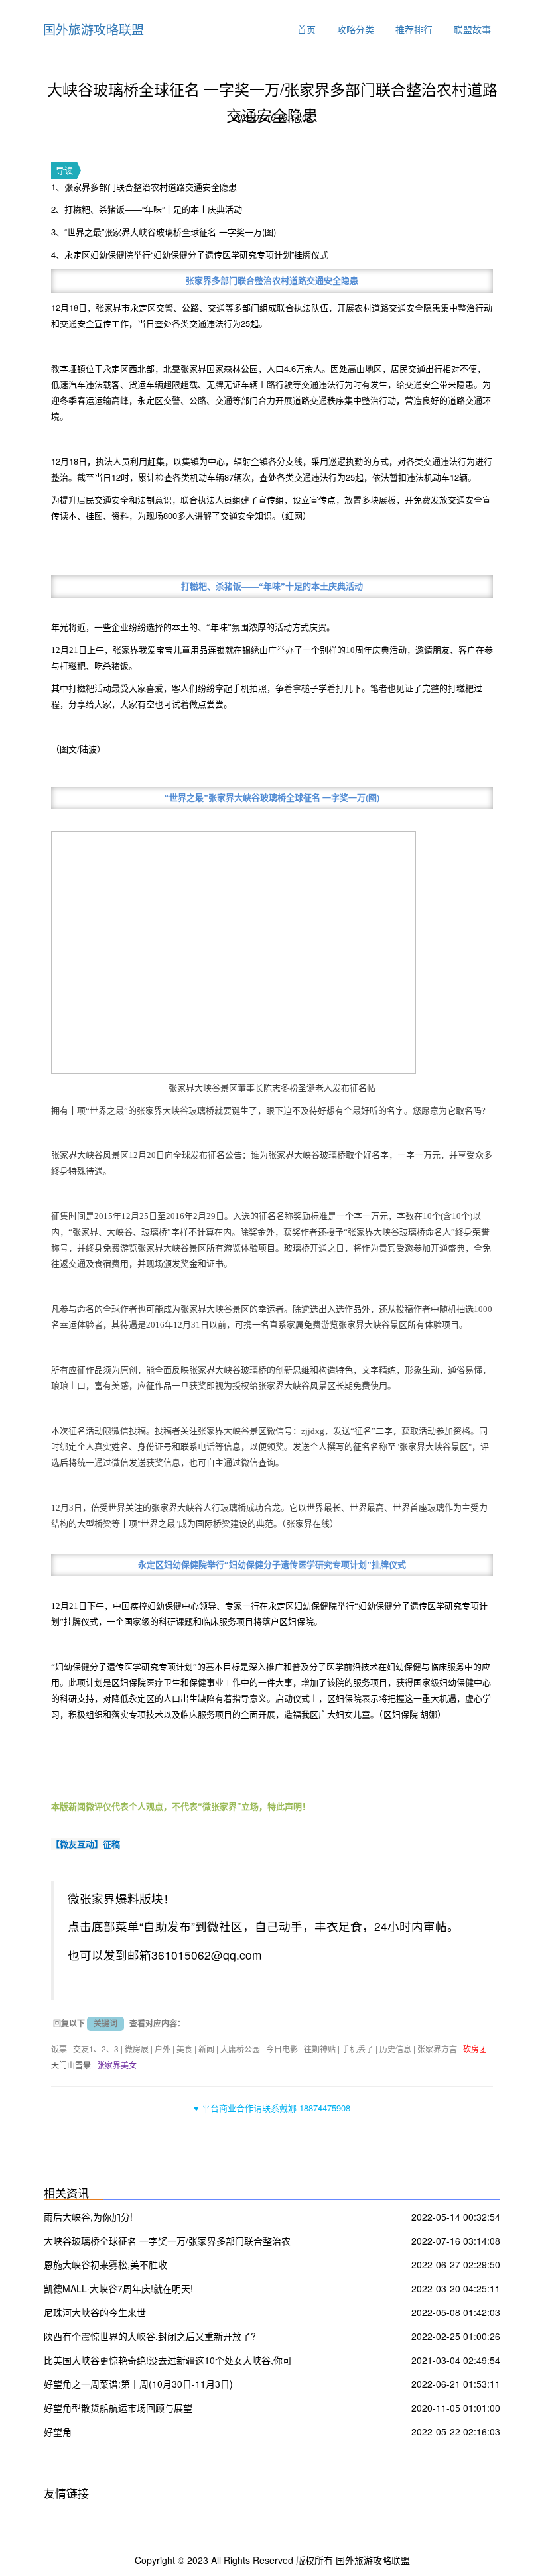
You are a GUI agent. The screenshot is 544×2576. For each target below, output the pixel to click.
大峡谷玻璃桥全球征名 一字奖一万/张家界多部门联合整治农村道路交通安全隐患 (167, 2242)
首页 (306, 29)
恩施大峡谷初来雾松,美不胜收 (105, 2264)
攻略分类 (356, 29)
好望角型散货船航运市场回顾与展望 (118, 2408)
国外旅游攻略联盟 (94, 29)
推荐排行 (414, 29)
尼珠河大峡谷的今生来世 (95, 2312)
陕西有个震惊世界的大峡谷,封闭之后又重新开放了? (150, 2336)
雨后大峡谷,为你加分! (88, 2217)
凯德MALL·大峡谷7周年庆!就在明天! (118, 2288)
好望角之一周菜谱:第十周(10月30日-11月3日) (138, 2384)
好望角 (58, 2431)
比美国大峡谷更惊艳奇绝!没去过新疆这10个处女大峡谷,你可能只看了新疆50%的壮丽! (168, 2362)
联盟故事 (472, 29)
